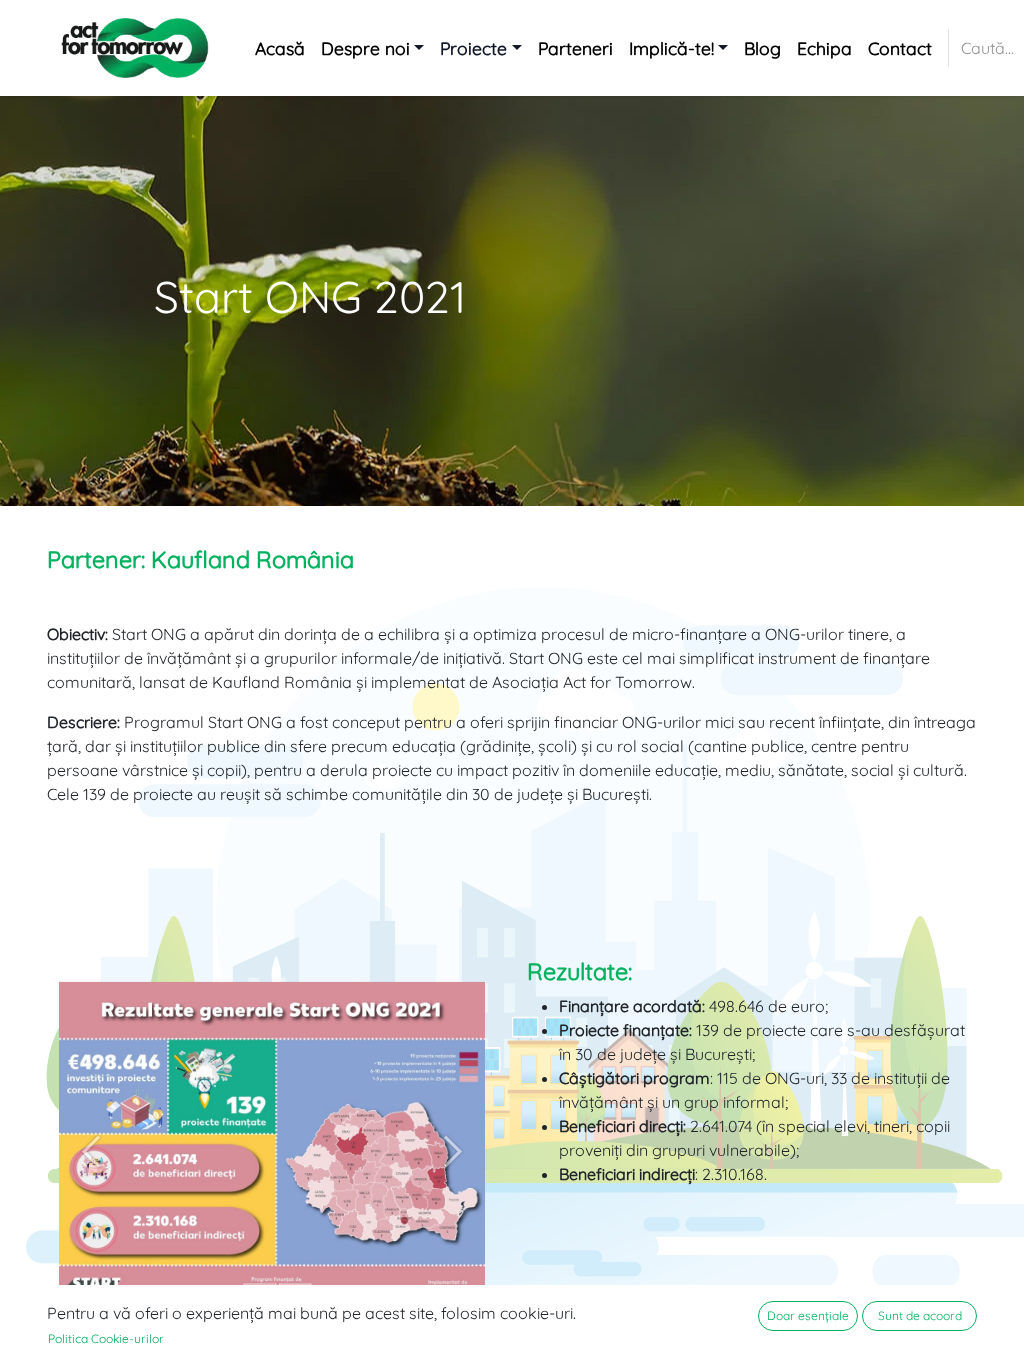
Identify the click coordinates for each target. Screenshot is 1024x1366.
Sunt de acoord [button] (920, 1315)
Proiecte (473, 48)
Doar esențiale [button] (808, 1315)
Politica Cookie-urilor (106, 1338)
